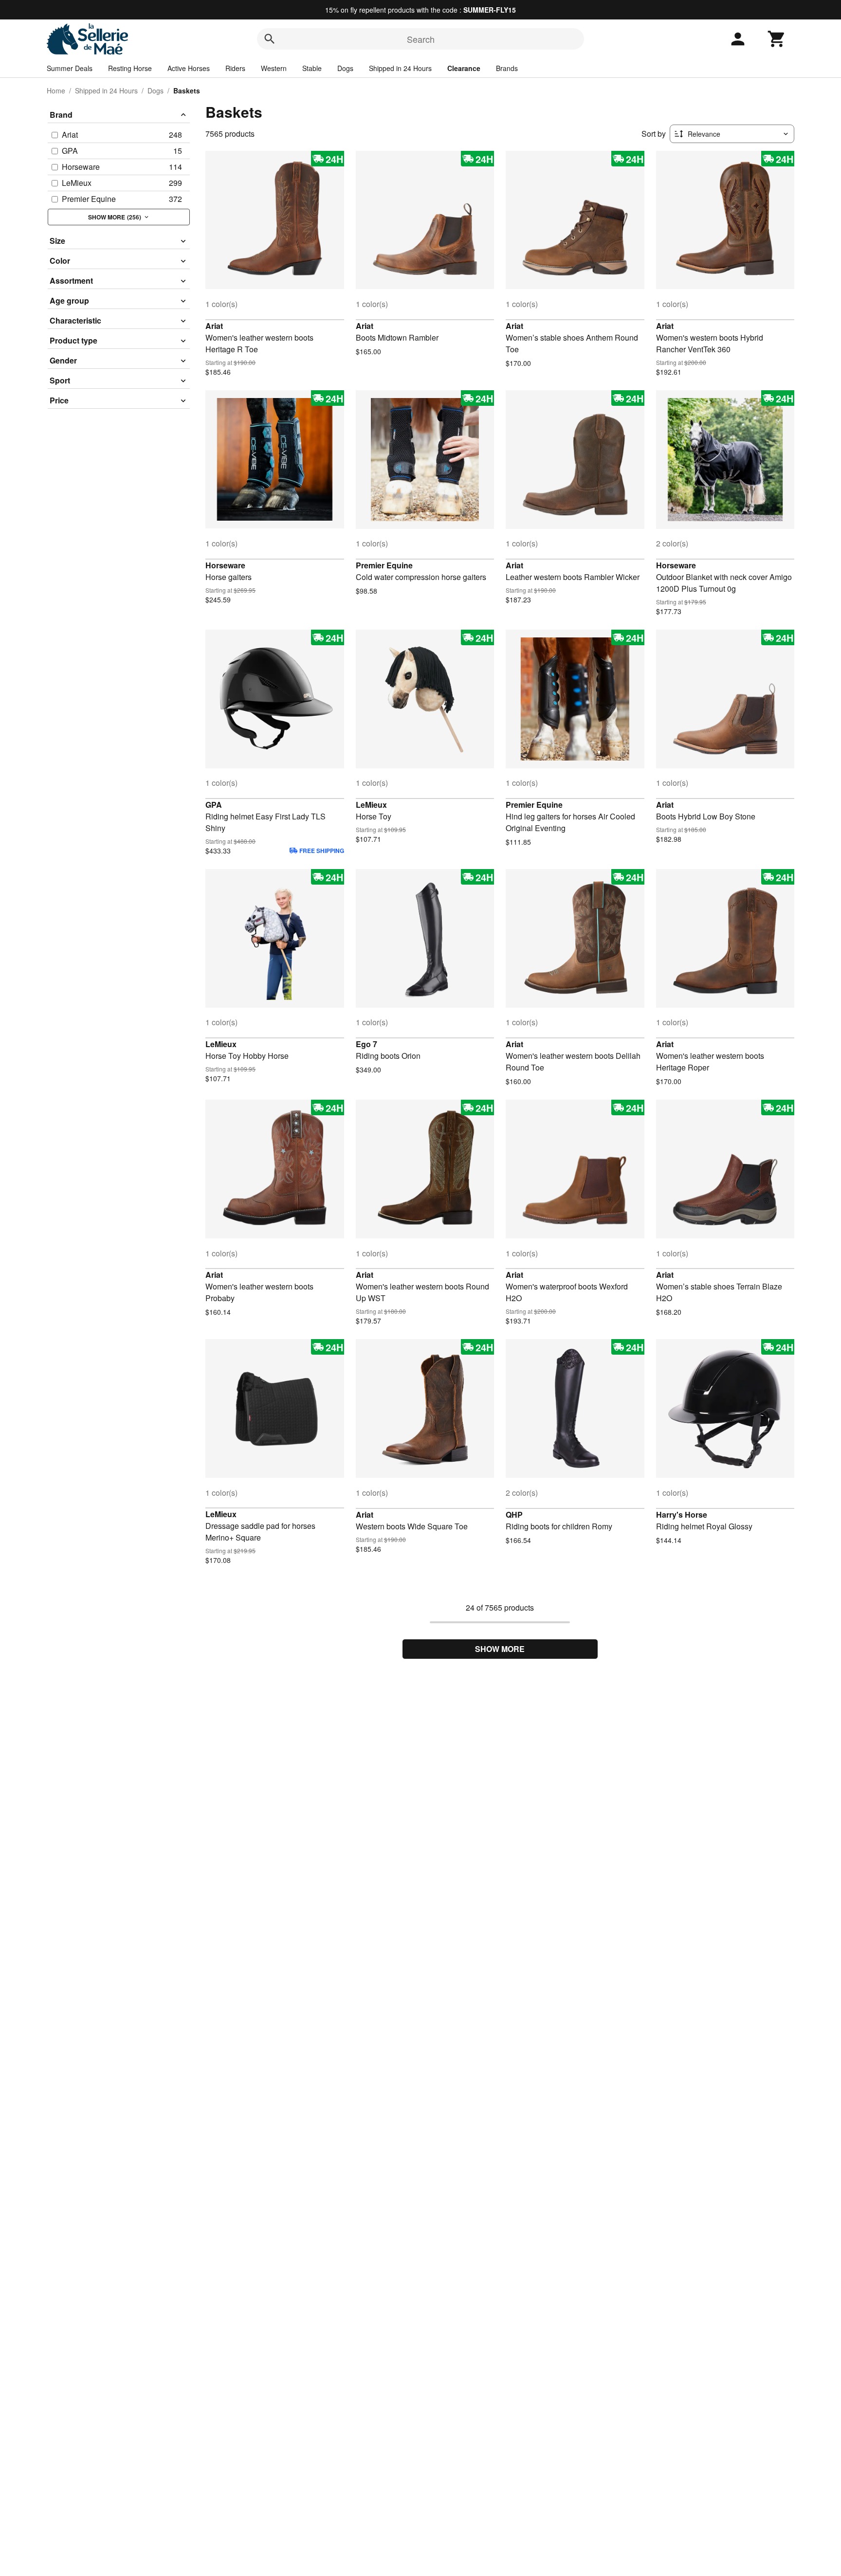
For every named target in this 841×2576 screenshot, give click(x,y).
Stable (312, 68)
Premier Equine (384, 565)
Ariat (214, 326)
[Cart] (777, 39)
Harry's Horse (682, 1515)
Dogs (345, 68)
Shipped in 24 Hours (400, 68)
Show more (500, 1649)
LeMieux (371, 805)
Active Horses (189, 68)
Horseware (225, 565)
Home (56, 91)
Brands (507, 68)
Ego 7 (366, 1044)
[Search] (270, 39)
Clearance (464, 68)
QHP (514, 1515)
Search (421, 39)
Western (274, 68)
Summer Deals (70, 68)
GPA (214, 805)
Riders (235, 68)
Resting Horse (130, 68)
